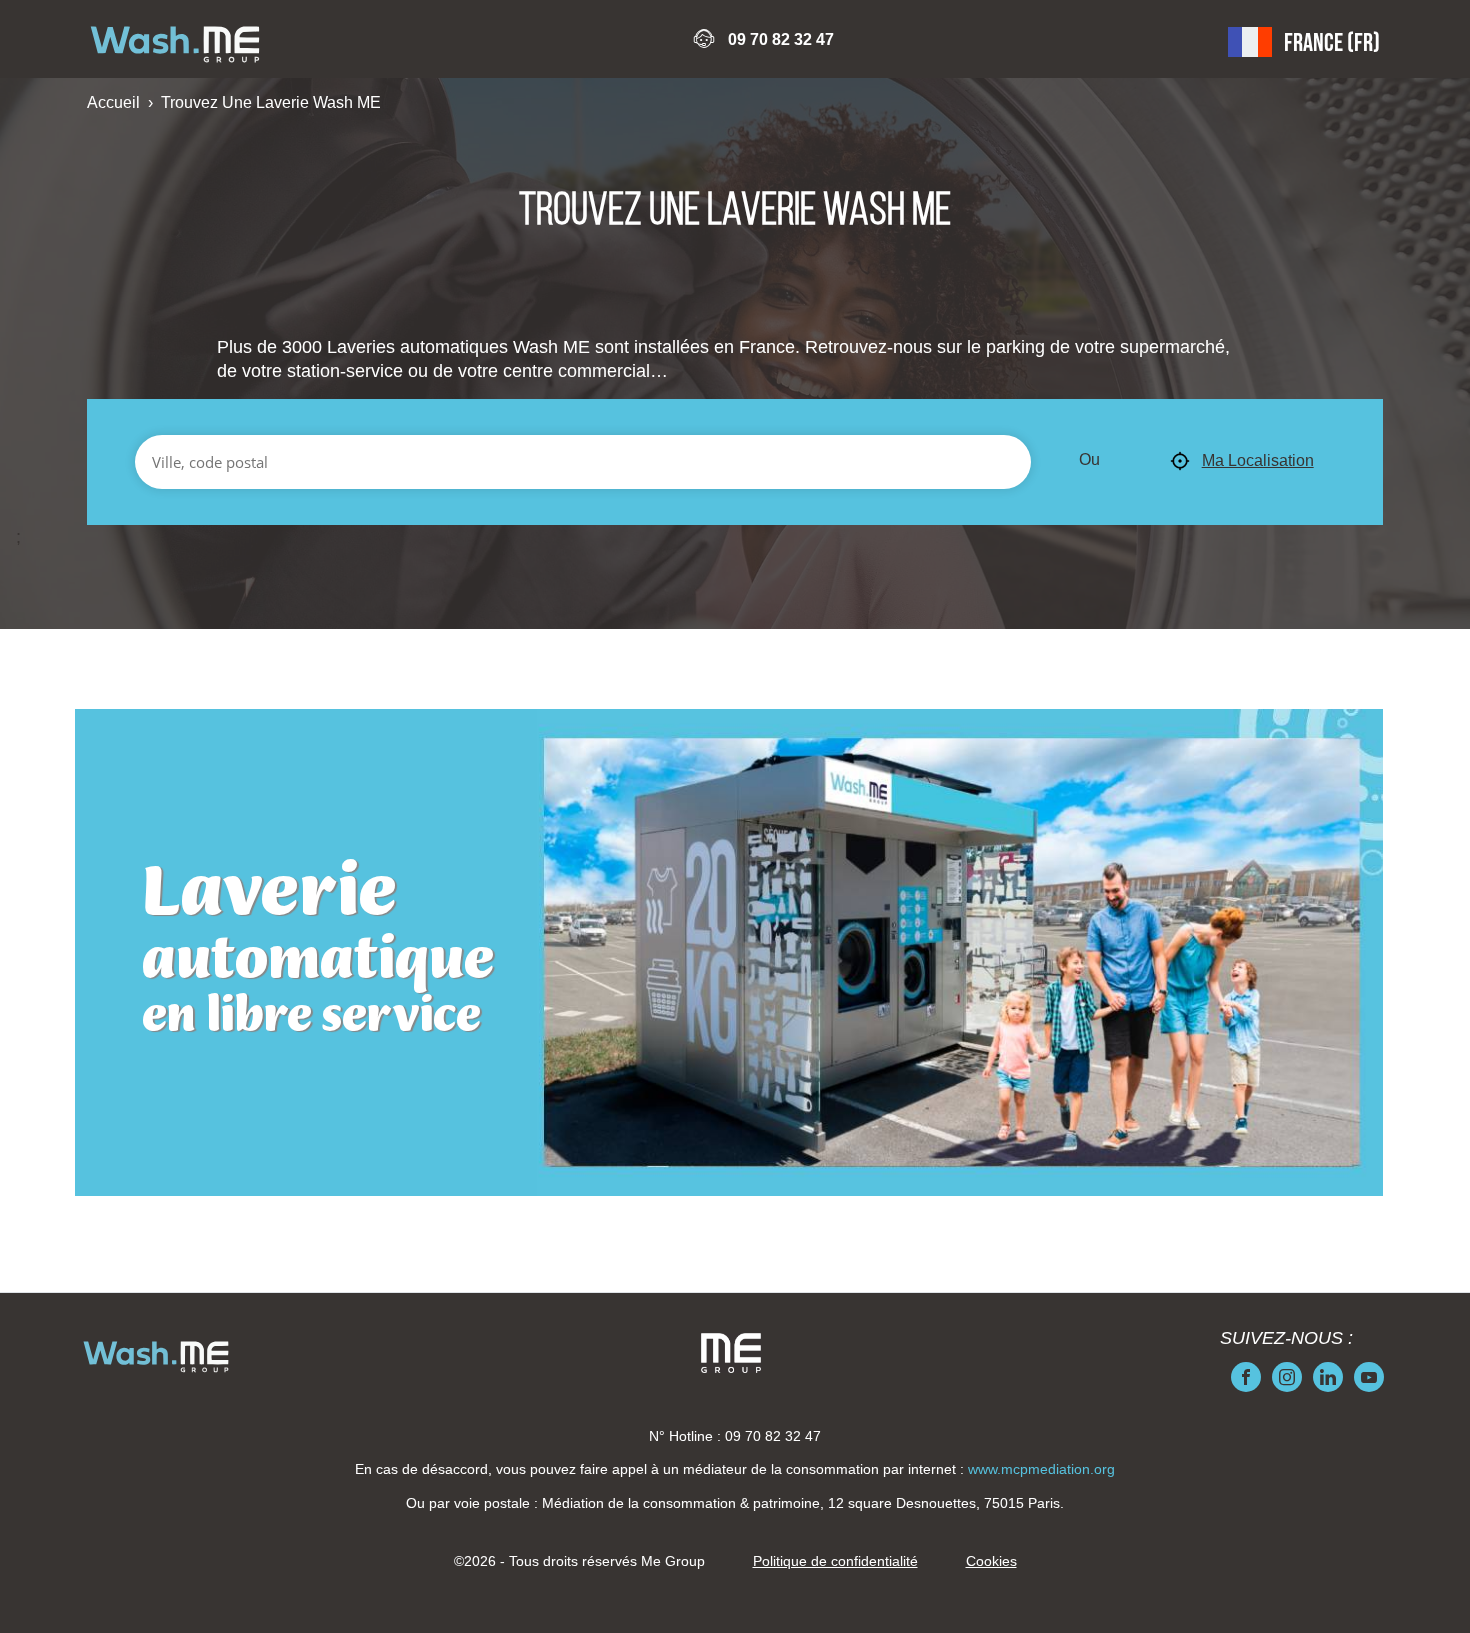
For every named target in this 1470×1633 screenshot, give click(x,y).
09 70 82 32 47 (781, 39)
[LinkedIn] (1328, 1377)
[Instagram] (1287, 1377)
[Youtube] (1369, 1377)
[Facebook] (1246, 1377)
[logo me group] (731, 1353)
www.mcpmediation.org (1041, 1469)
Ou (1089, 459)
